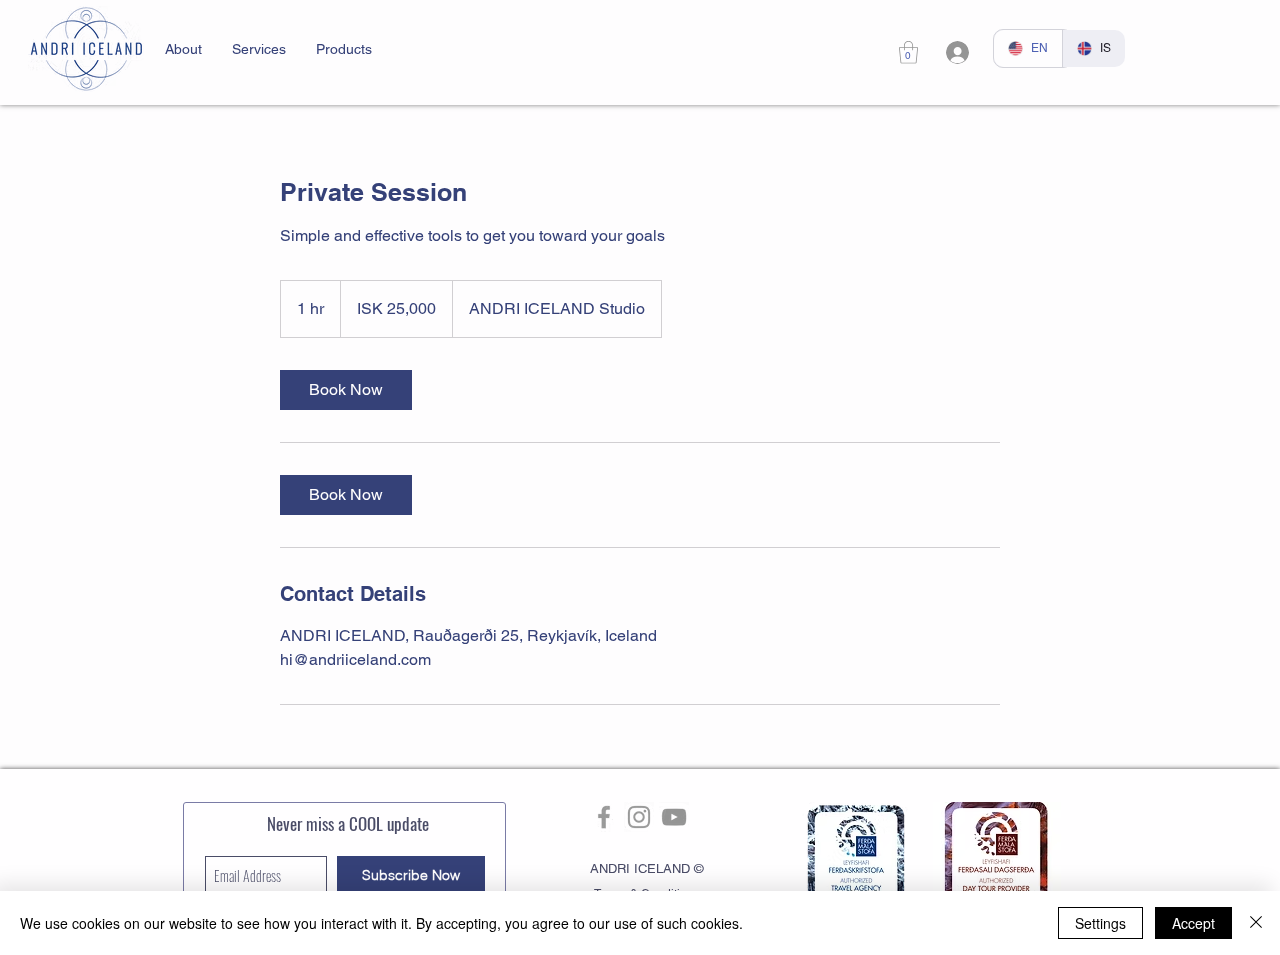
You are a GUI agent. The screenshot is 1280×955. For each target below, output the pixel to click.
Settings (1100, 923)
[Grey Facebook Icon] (604, 817)
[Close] (1256, 923)
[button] (183, 49)
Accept (1193, 923)
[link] (908, 52)
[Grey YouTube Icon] (674, 817)
